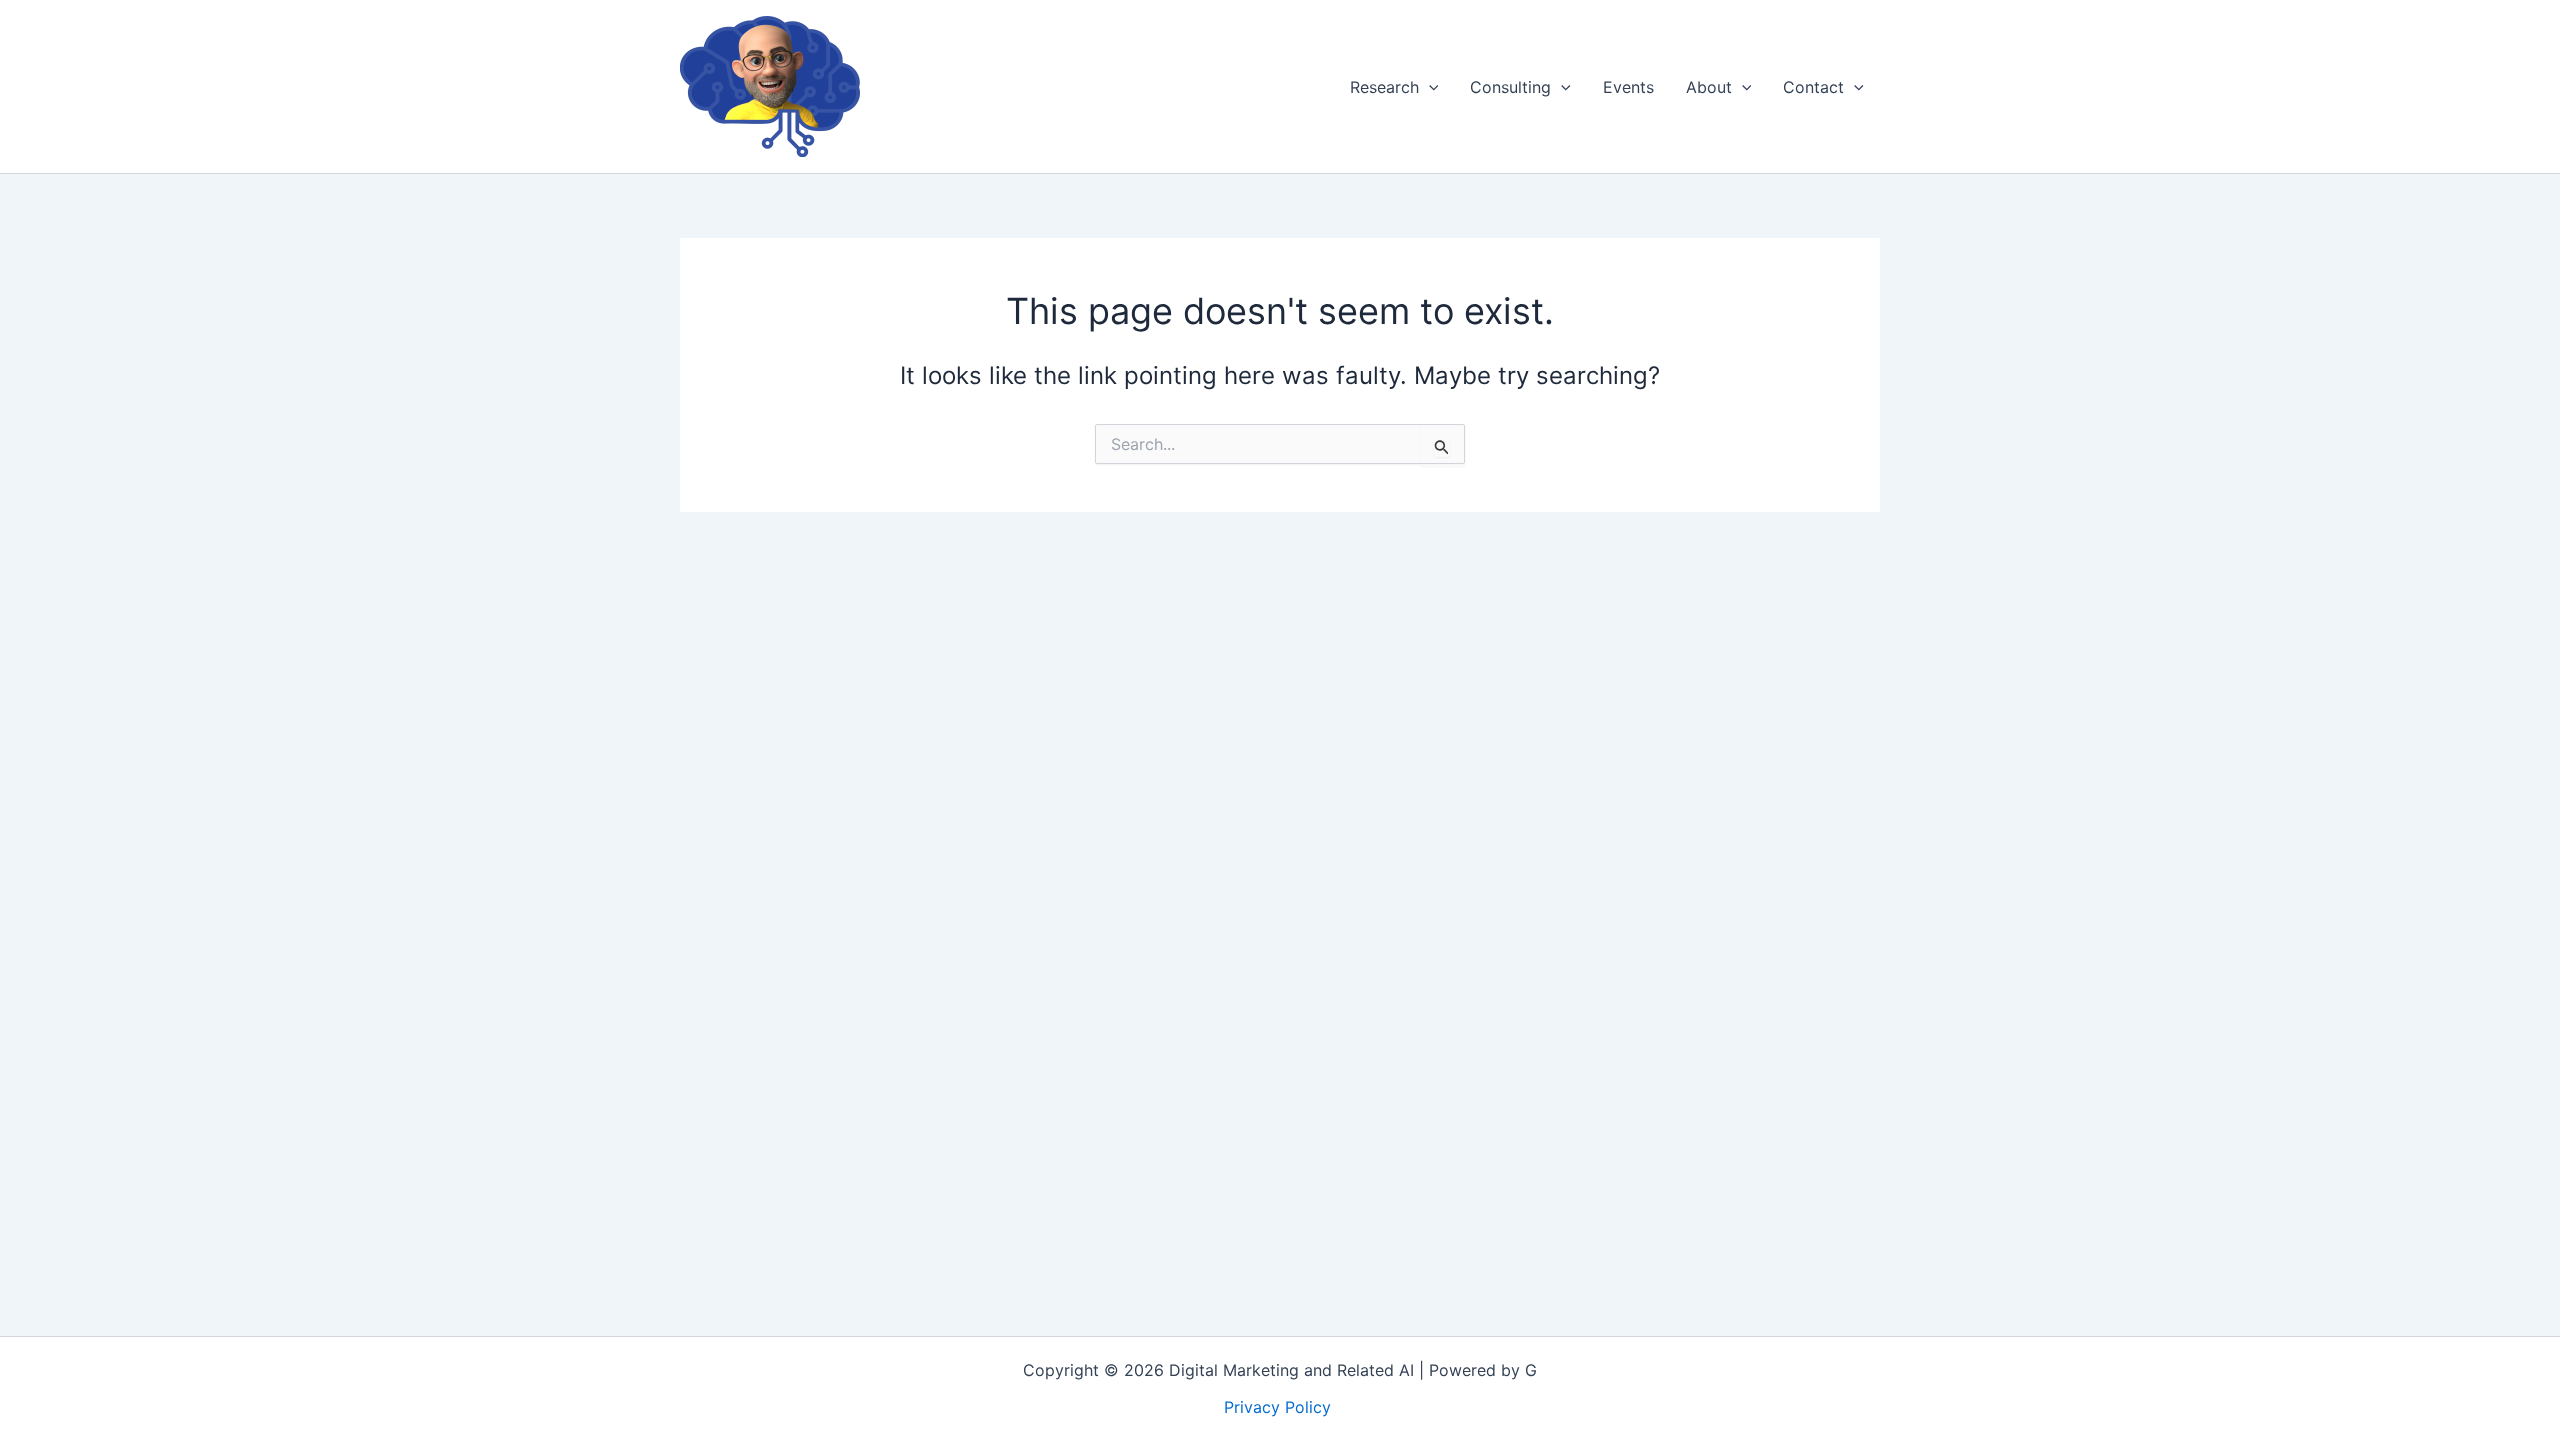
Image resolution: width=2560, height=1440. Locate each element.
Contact (1813, 87)
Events (1628, 87)
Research (1384, 87)
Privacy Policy (1280, 1407)
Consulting (1510, 87)
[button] (1429, 87)
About (1709, 87)
